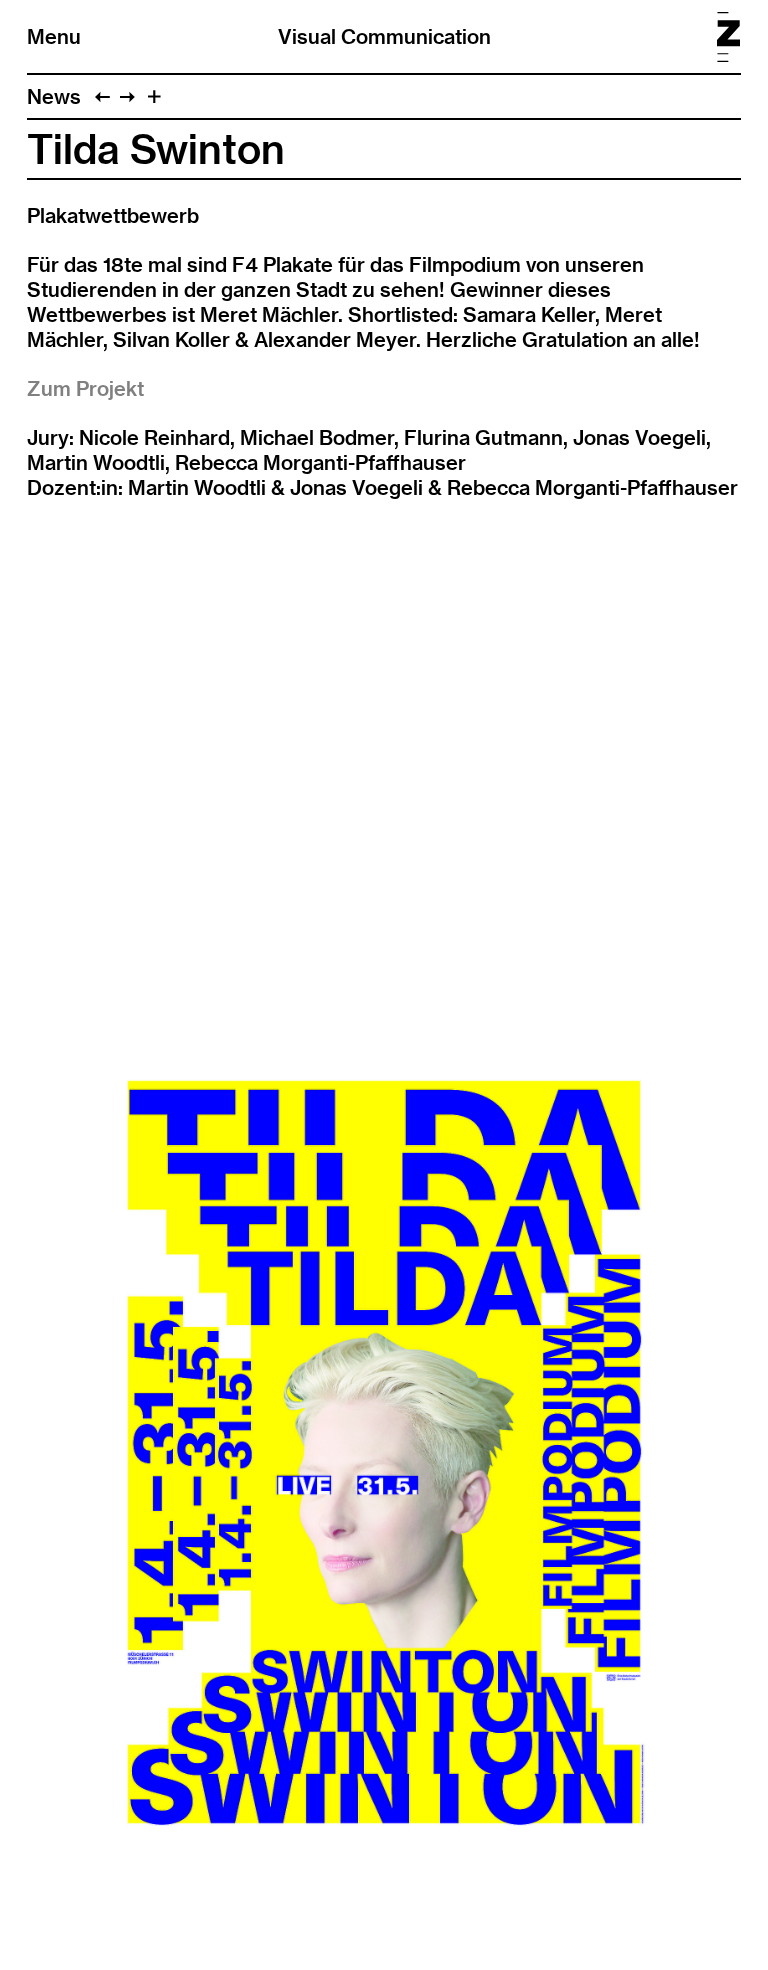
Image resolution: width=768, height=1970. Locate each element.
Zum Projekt (85, 388)
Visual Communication (384, 36)
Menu (54, 36)
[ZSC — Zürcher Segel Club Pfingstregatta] (102, 96)
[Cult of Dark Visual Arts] (127, 96)
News (54, 96)
